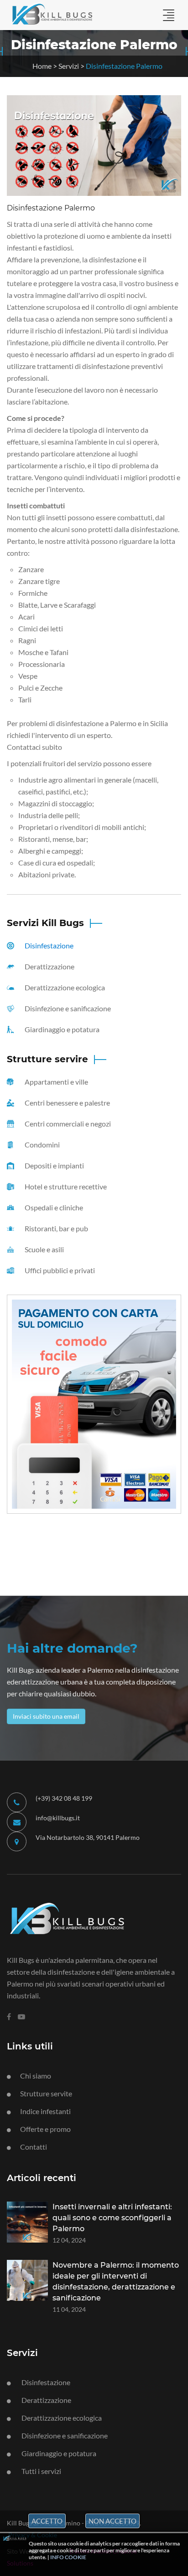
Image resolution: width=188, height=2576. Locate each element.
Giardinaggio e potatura (61, 1029)
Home (42, 66)
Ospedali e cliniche (53, 1207)
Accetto (47, 2521)
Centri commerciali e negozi (67, 1124)
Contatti (34, 2147)
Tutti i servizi (41, 2471)
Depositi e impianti (54, 1165)
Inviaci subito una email (46, 1716)
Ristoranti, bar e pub (56, 1228)
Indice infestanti (45, 2111)
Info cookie (68, 2557)
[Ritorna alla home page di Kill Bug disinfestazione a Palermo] (87, 1917)
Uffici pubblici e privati (59, 1270)
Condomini (42, 1145)
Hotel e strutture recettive (65, 1186)
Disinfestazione (48, 945)
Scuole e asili (44, 1249)
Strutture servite (46, 2093)
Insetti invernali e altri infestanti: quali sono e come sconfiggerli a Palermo (112, 2218)
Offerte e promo (45, 2129)
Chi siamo (36, 2076)
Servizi (69, 66)
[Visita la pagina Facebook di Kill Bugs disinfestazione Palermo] (9, 2017)
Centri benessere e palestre (67, 1103)
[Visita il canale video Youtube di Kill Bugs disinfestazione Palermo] (21, 2017)
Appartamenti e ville (56, 1082)
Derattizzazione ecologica (64, 987)
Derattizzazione (49, 966)
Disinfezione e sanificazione (67, 1008)
